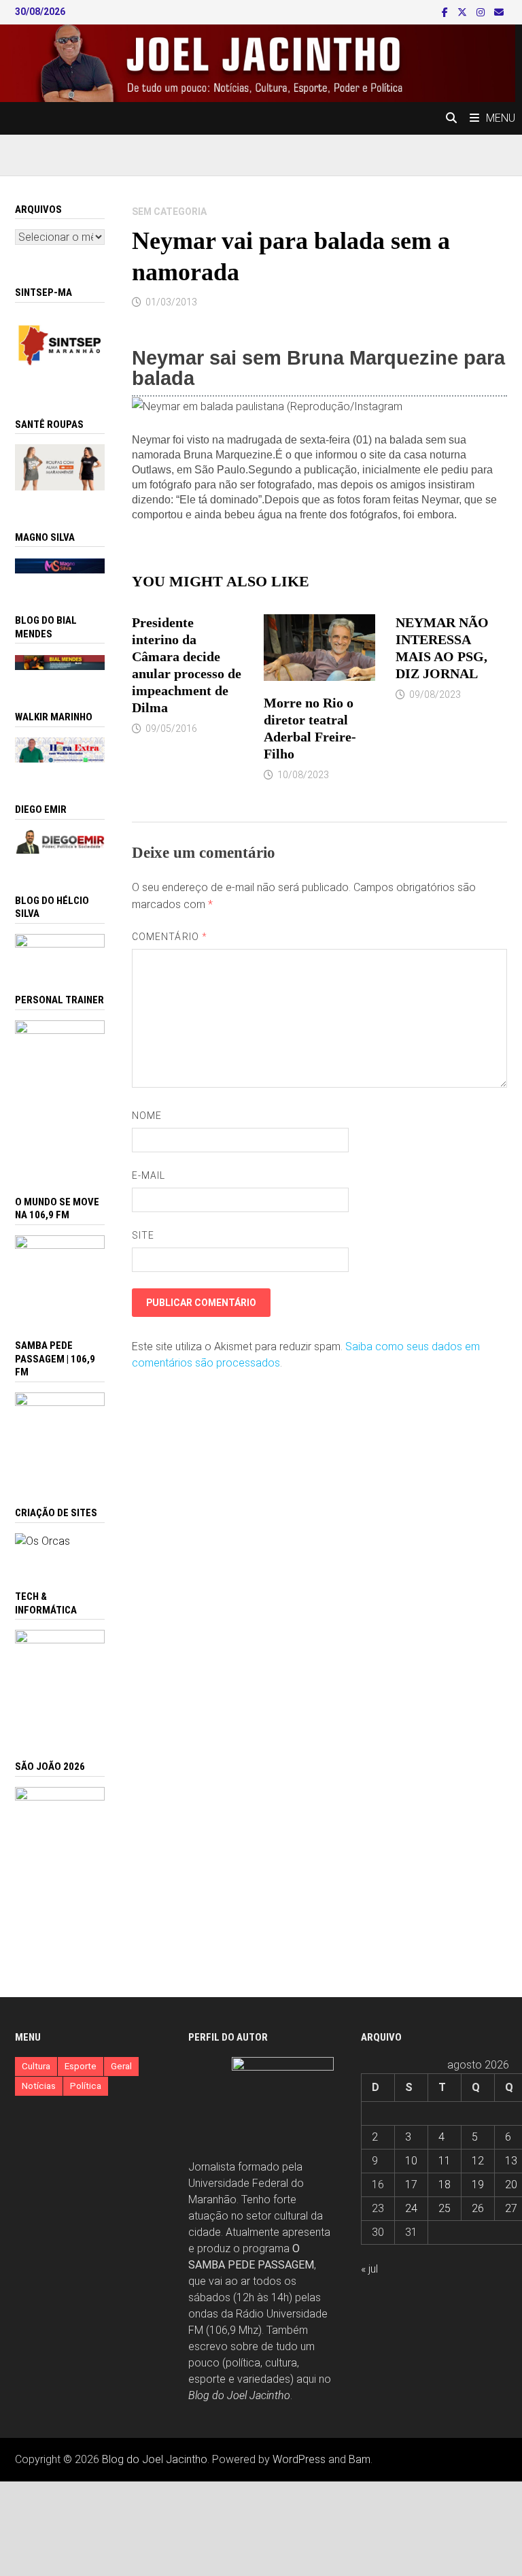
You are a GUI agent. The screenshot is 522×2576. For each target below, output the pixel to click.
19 (478, 2185)
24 (411, 2208)
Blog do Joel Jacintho (239, 2395)
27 (511, 2208)
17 (411, 2185)
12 (478, 2161)
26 (478, 2208)
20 (511, 2185)
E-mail (149, 1175)
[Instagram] (482, 12)
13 (511, 2161)
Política (86, 2086)
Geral (121, 2066)
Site (143, 1235)
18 (445, 2185)
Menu (501, 118)
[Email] (499, 12)
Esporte (81, 2066)
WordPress (299, 2459)
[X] (464, 12)
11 (445, 2161)
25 (445, 2208)
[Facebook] (446, 12)
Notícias (39, 2086)
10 (411, 2161)
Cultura (36, 2066)
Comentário (170, 937)
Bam (360, 2459)
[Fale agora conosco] (42, 1541)
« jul (369, 2269)
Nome (147, 1116)
